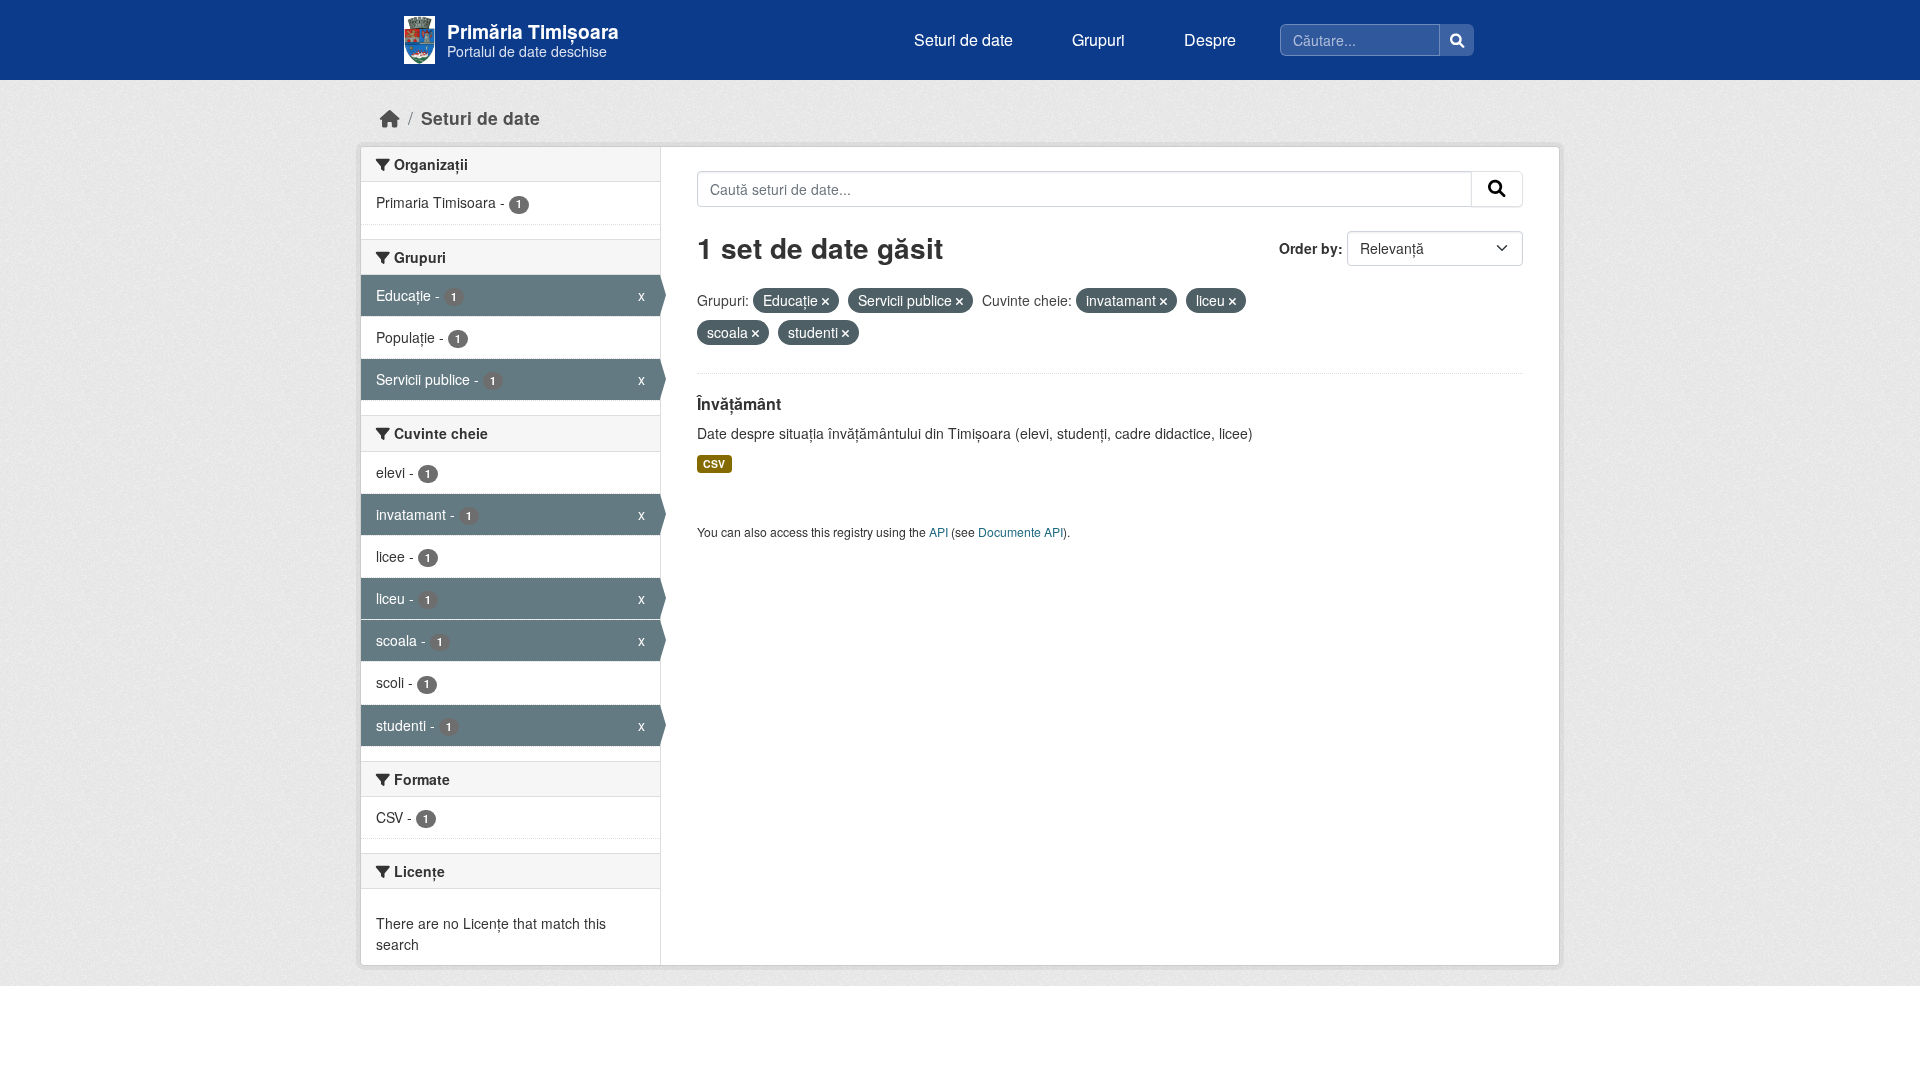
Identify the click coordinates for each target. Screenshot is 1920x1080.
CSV (714, 463)
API (938, 531)
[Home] (390, 117)
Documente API (1020, 531)
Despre (1210, 39)
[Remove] (825, 301)
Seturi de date (963, 39)
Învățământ (739, 403)
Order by (1308, 248)
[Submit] (1497, 189)
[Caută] (1457, 40)
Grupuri (1098, 39)
